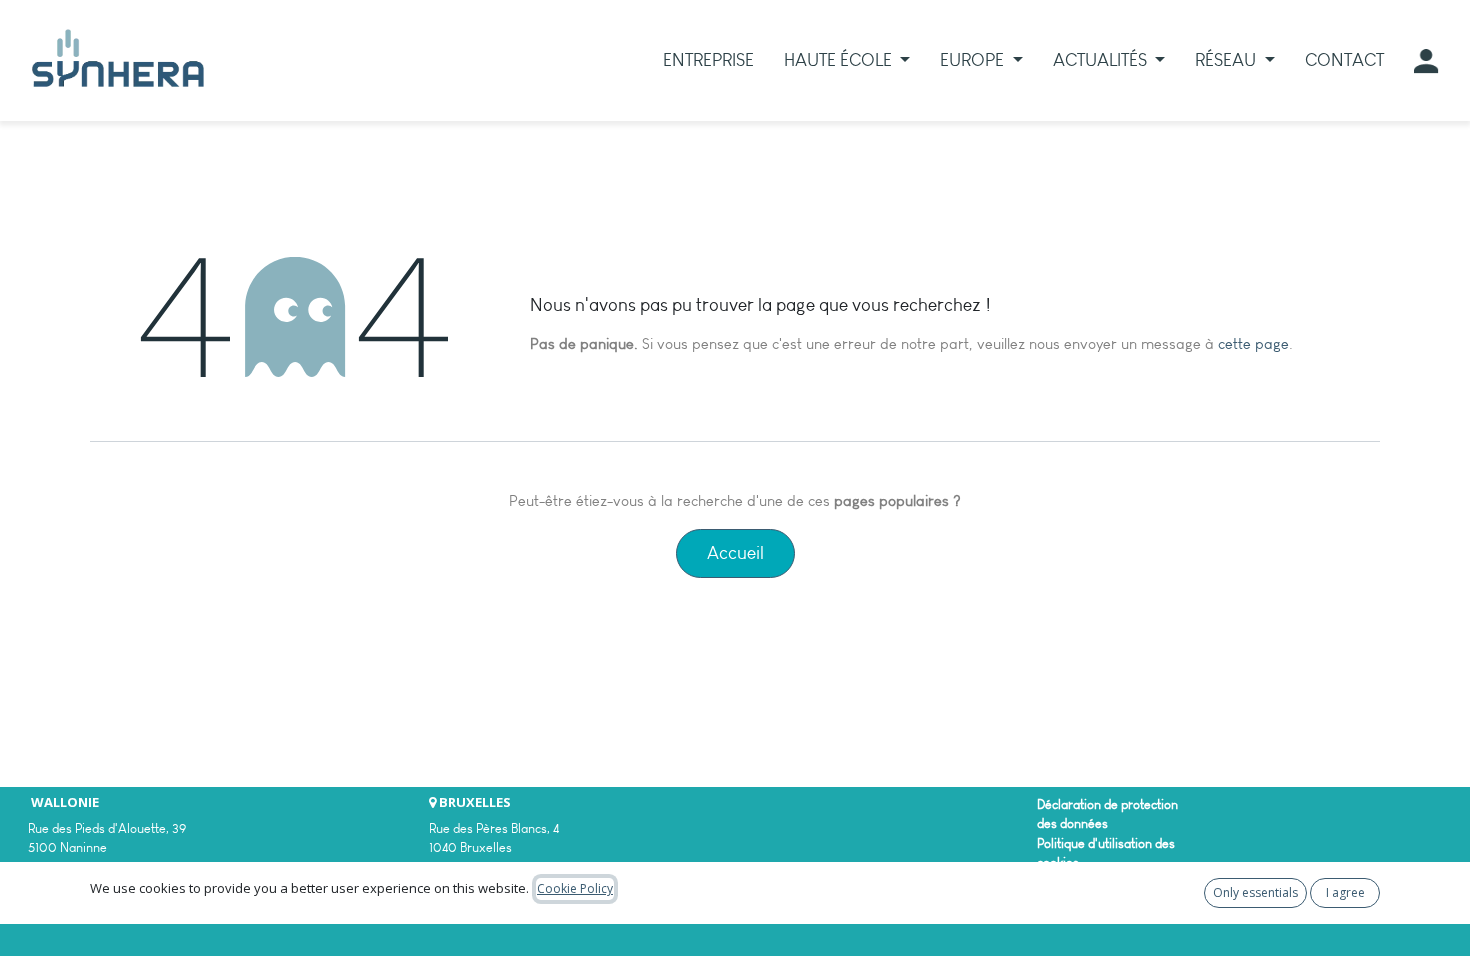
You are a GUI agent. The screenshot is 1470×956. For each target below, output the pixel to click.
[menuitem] (708, 60)
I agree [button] (1345, 892)
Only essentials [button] (1255, 892)
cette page (1253, 344)
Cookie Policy (575, 888)
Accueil (735, 553)
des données (1072, 823)
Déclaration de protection (1107, 804)
